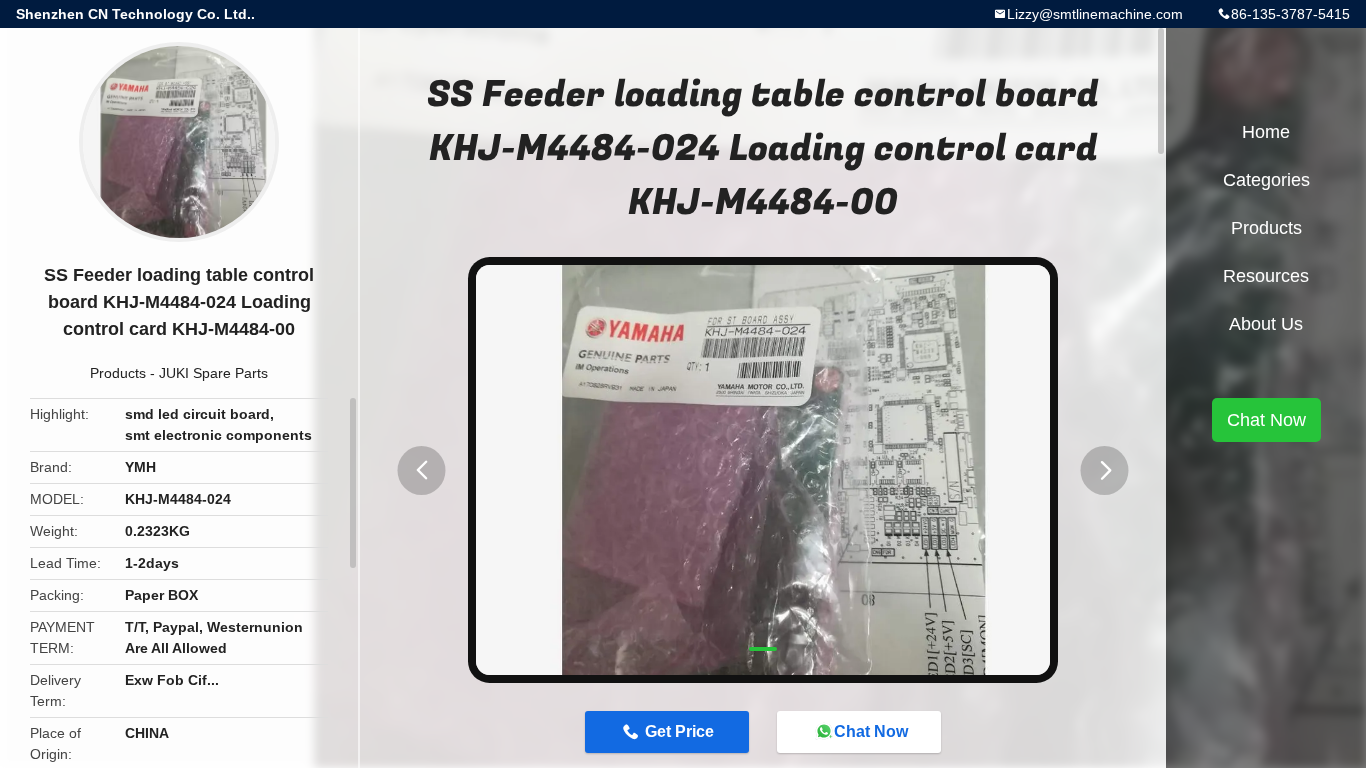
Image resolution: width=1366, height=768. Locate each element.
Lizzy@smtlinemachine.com (1095, 14)
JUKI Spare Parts (213, 373)
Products (118, 373)
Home (1266, 132)
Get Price (679, 731)
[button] (422, 470)
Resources (1266, 276)
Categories (1266, 180)
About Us (1266, 324)
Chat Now (871, 731)
